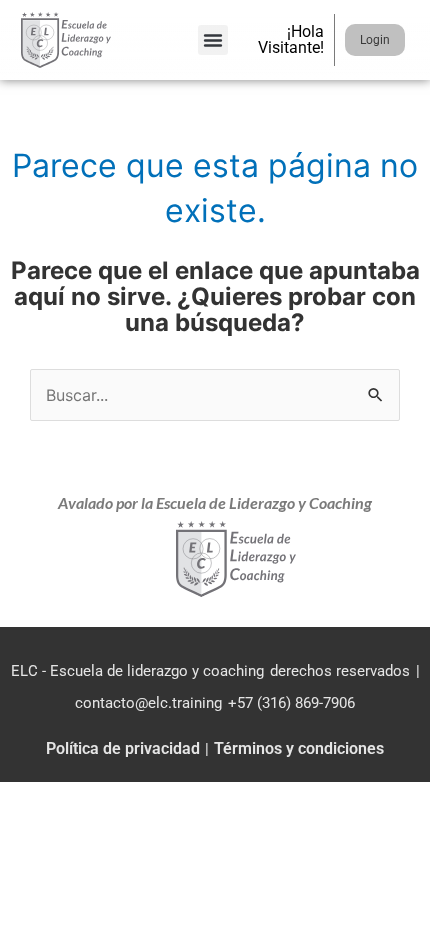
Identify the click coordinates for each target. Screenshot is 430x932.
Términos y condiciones (299, 748)
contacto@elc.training (148, 703)
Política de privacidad (123, 748)
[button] (213, 40)
